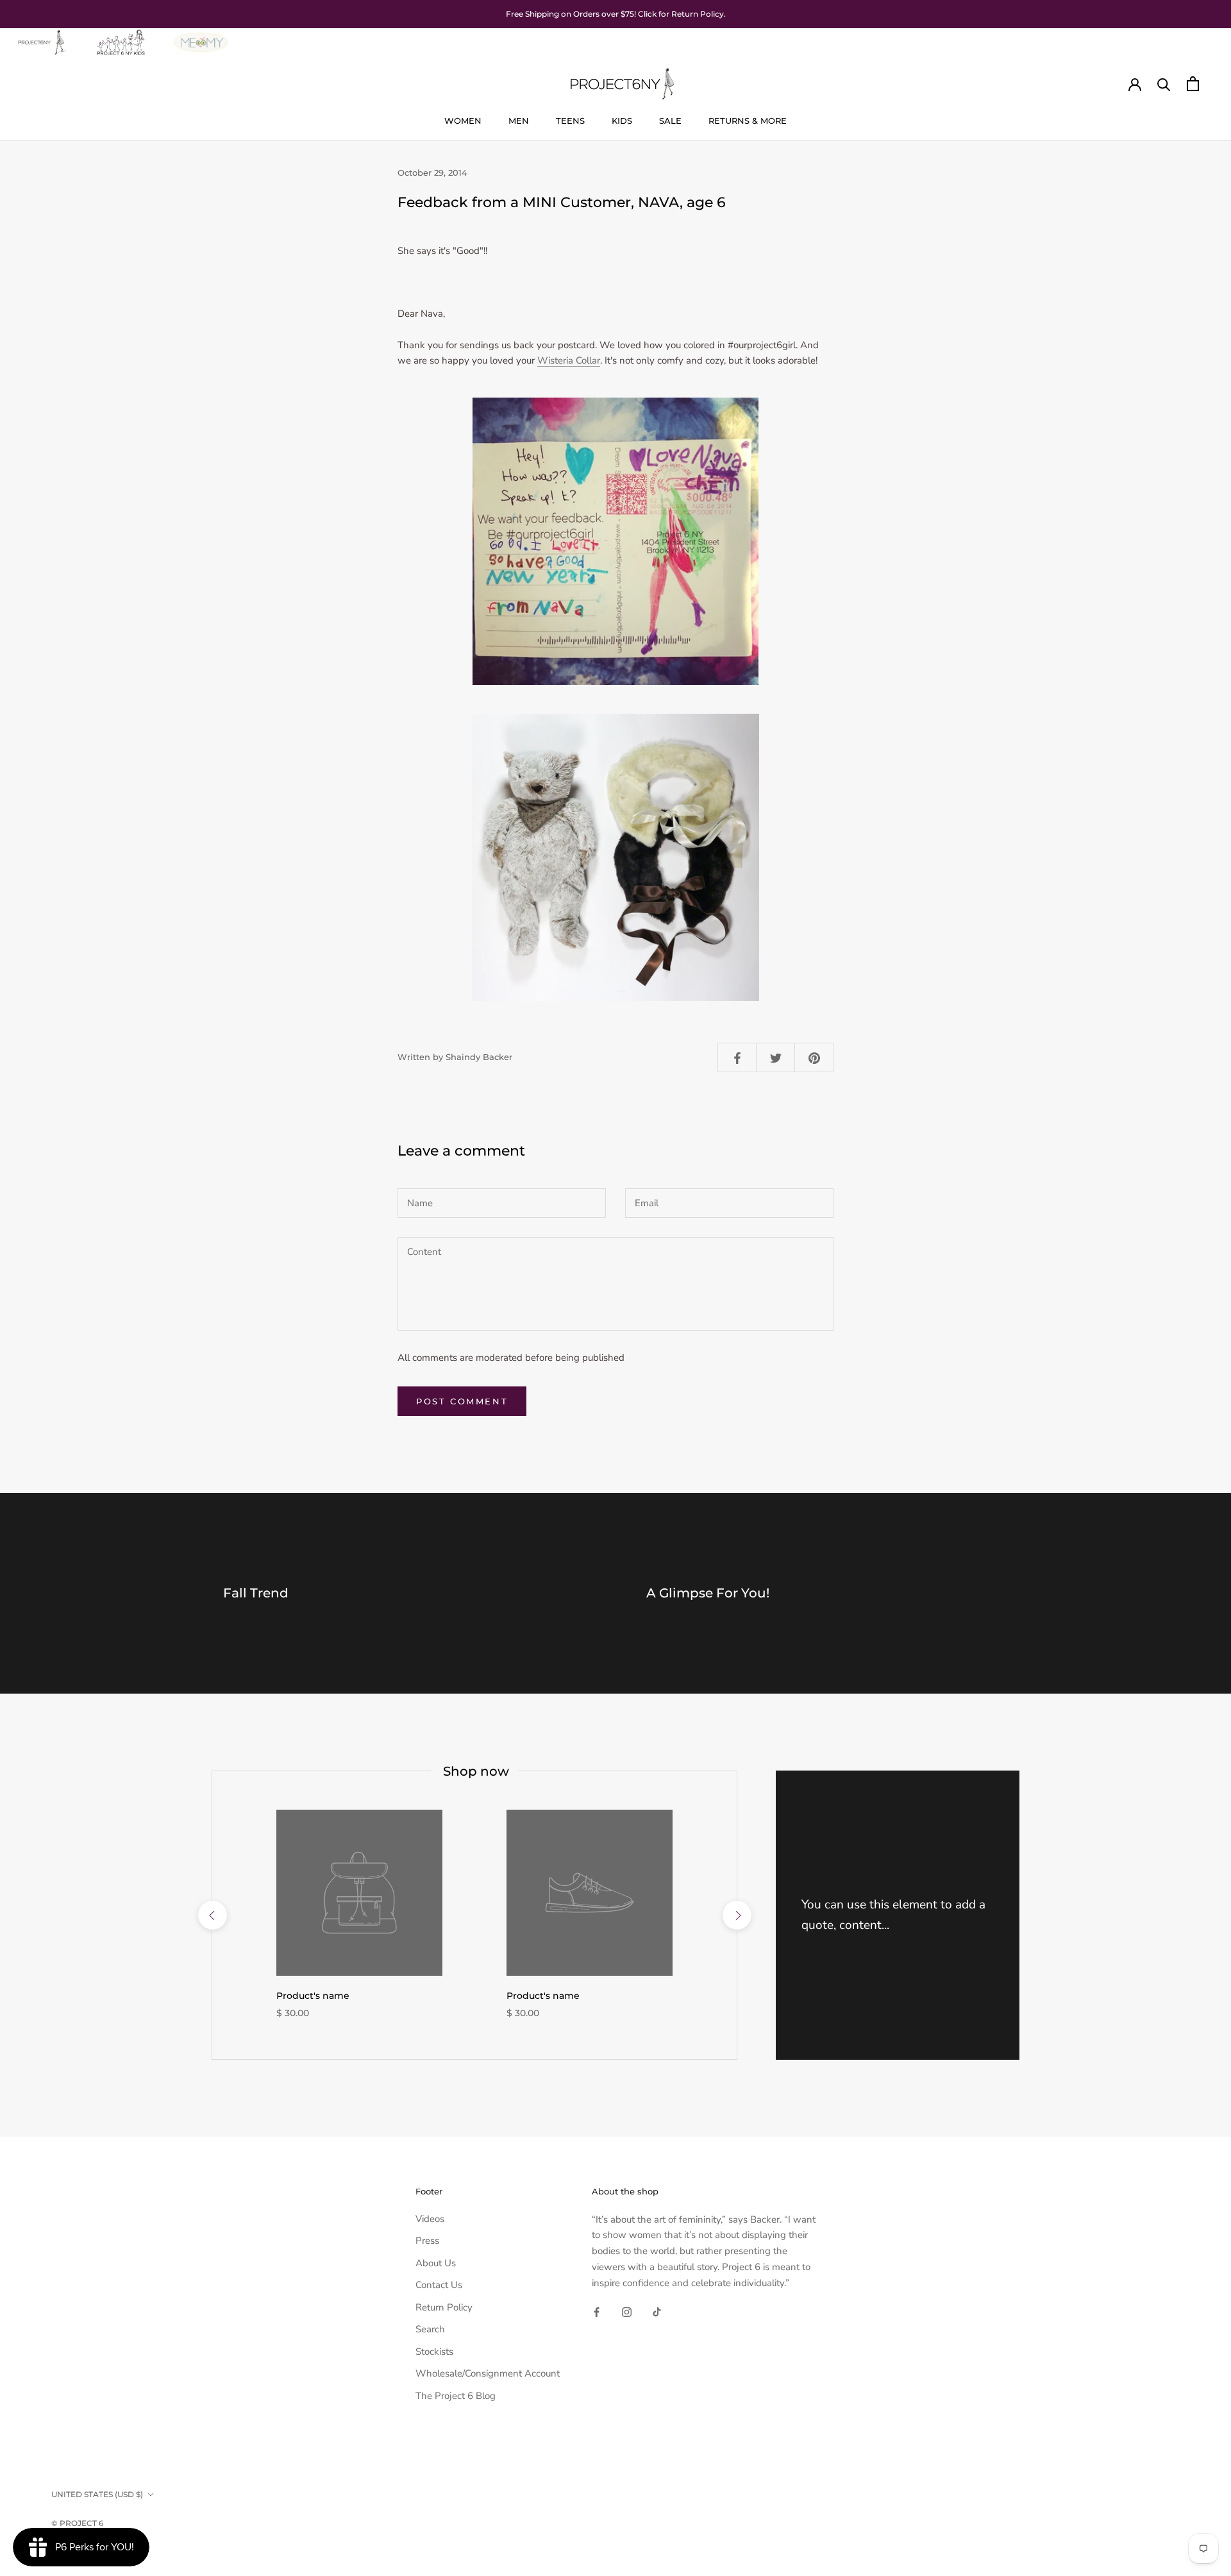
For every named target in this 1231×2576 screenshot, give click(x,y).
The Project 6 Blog (456, 2396)
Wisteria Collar (569, 360)
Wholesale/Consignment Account (488, 2373)
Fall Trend (256, 1593)
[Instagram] (627, 2311)
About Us (436, 2263)
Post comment (462, 1401)
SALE (670, 121)
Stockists (434, 2352)
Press (427, 2241)
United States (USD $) (97, 2494)
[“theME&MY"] (201, 36)
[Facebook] (597, 2311)
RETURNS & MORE (748, 121)
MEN (519, 121)
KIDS (622, 121)
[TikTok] (657, 2311)
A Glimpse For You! (708, 1593)
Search (430, 2329)
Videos (430, 2219)
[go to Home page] (41, 36)
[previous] (212, 1915)
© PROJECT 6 (77, 2523)
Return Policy (444, 2307)
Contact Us (439, 2285)
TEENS (570, 121)
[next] (736, 1915)
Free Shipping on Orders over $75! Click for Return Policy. (616, 14)
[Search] (1164, 84)
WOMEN (463, 121)
